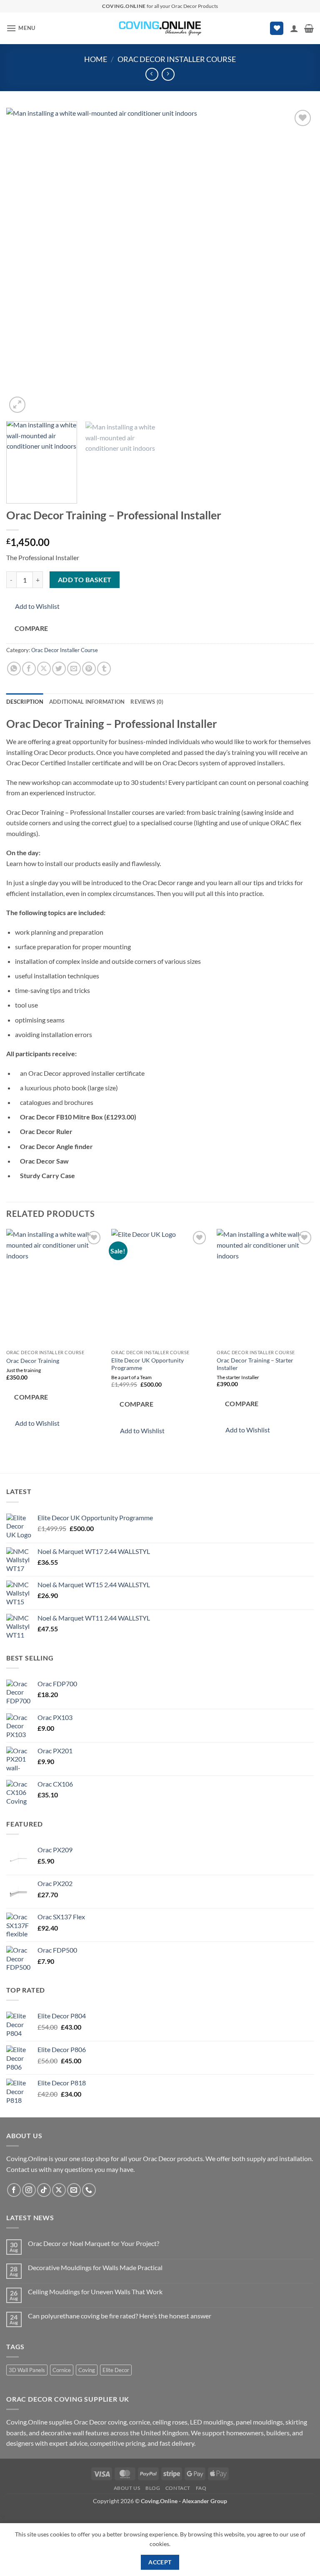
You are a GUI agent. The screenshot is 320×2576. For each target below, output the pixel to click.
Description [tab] (25, 702)
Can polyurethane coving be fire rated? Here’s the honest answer (120, 2316)
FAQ (201, 2488)
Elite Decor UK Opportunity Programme (147, 1364)
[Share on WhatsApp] (14, 669)
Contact (178, 2488)
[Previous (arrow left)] (15, 1288)
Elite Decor (116, 2370)
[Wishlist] (277, 29)
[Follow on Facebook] (14, 2190)
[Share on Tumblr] (104, 669)
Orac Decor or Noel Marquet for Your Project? (94, 2243)
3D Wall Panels (27, 2370)
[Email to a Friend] (74, 669)
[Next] (297, 261)
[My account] (294, 28)
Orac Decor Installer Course (177, 59)
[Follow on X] (59, 2190)
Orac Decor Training (33, 1361)
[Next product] (152, 74)
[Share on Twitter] (59, 669)
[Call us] (89, 2190)
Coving (87, 2370)
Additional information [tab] (87, 702)
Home (96, 59)
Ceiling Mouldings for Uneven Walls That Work (95, 2292)
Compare (31, 628)
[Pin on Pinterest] (89, 669)
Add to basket (85, 580)
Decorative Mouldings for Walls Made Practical (95, 2267)
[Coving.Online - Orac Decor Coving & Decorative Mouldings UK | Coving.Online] (160, 28)
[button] (21, 28)
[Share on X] (44, 669)
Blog (153, 2488)
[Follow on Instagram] (29, 2190)
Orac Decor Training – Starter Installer (255, 1364)
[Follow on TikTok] (44, 2190)
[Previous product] (168, 74)
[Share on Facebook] (29, 669)
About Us (127, 2488)
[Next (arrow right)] (305, 1288)
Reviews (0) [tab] (147, 702)
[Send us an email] (74, 2190)
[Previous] (23, 261)
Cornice (62, 2370)
